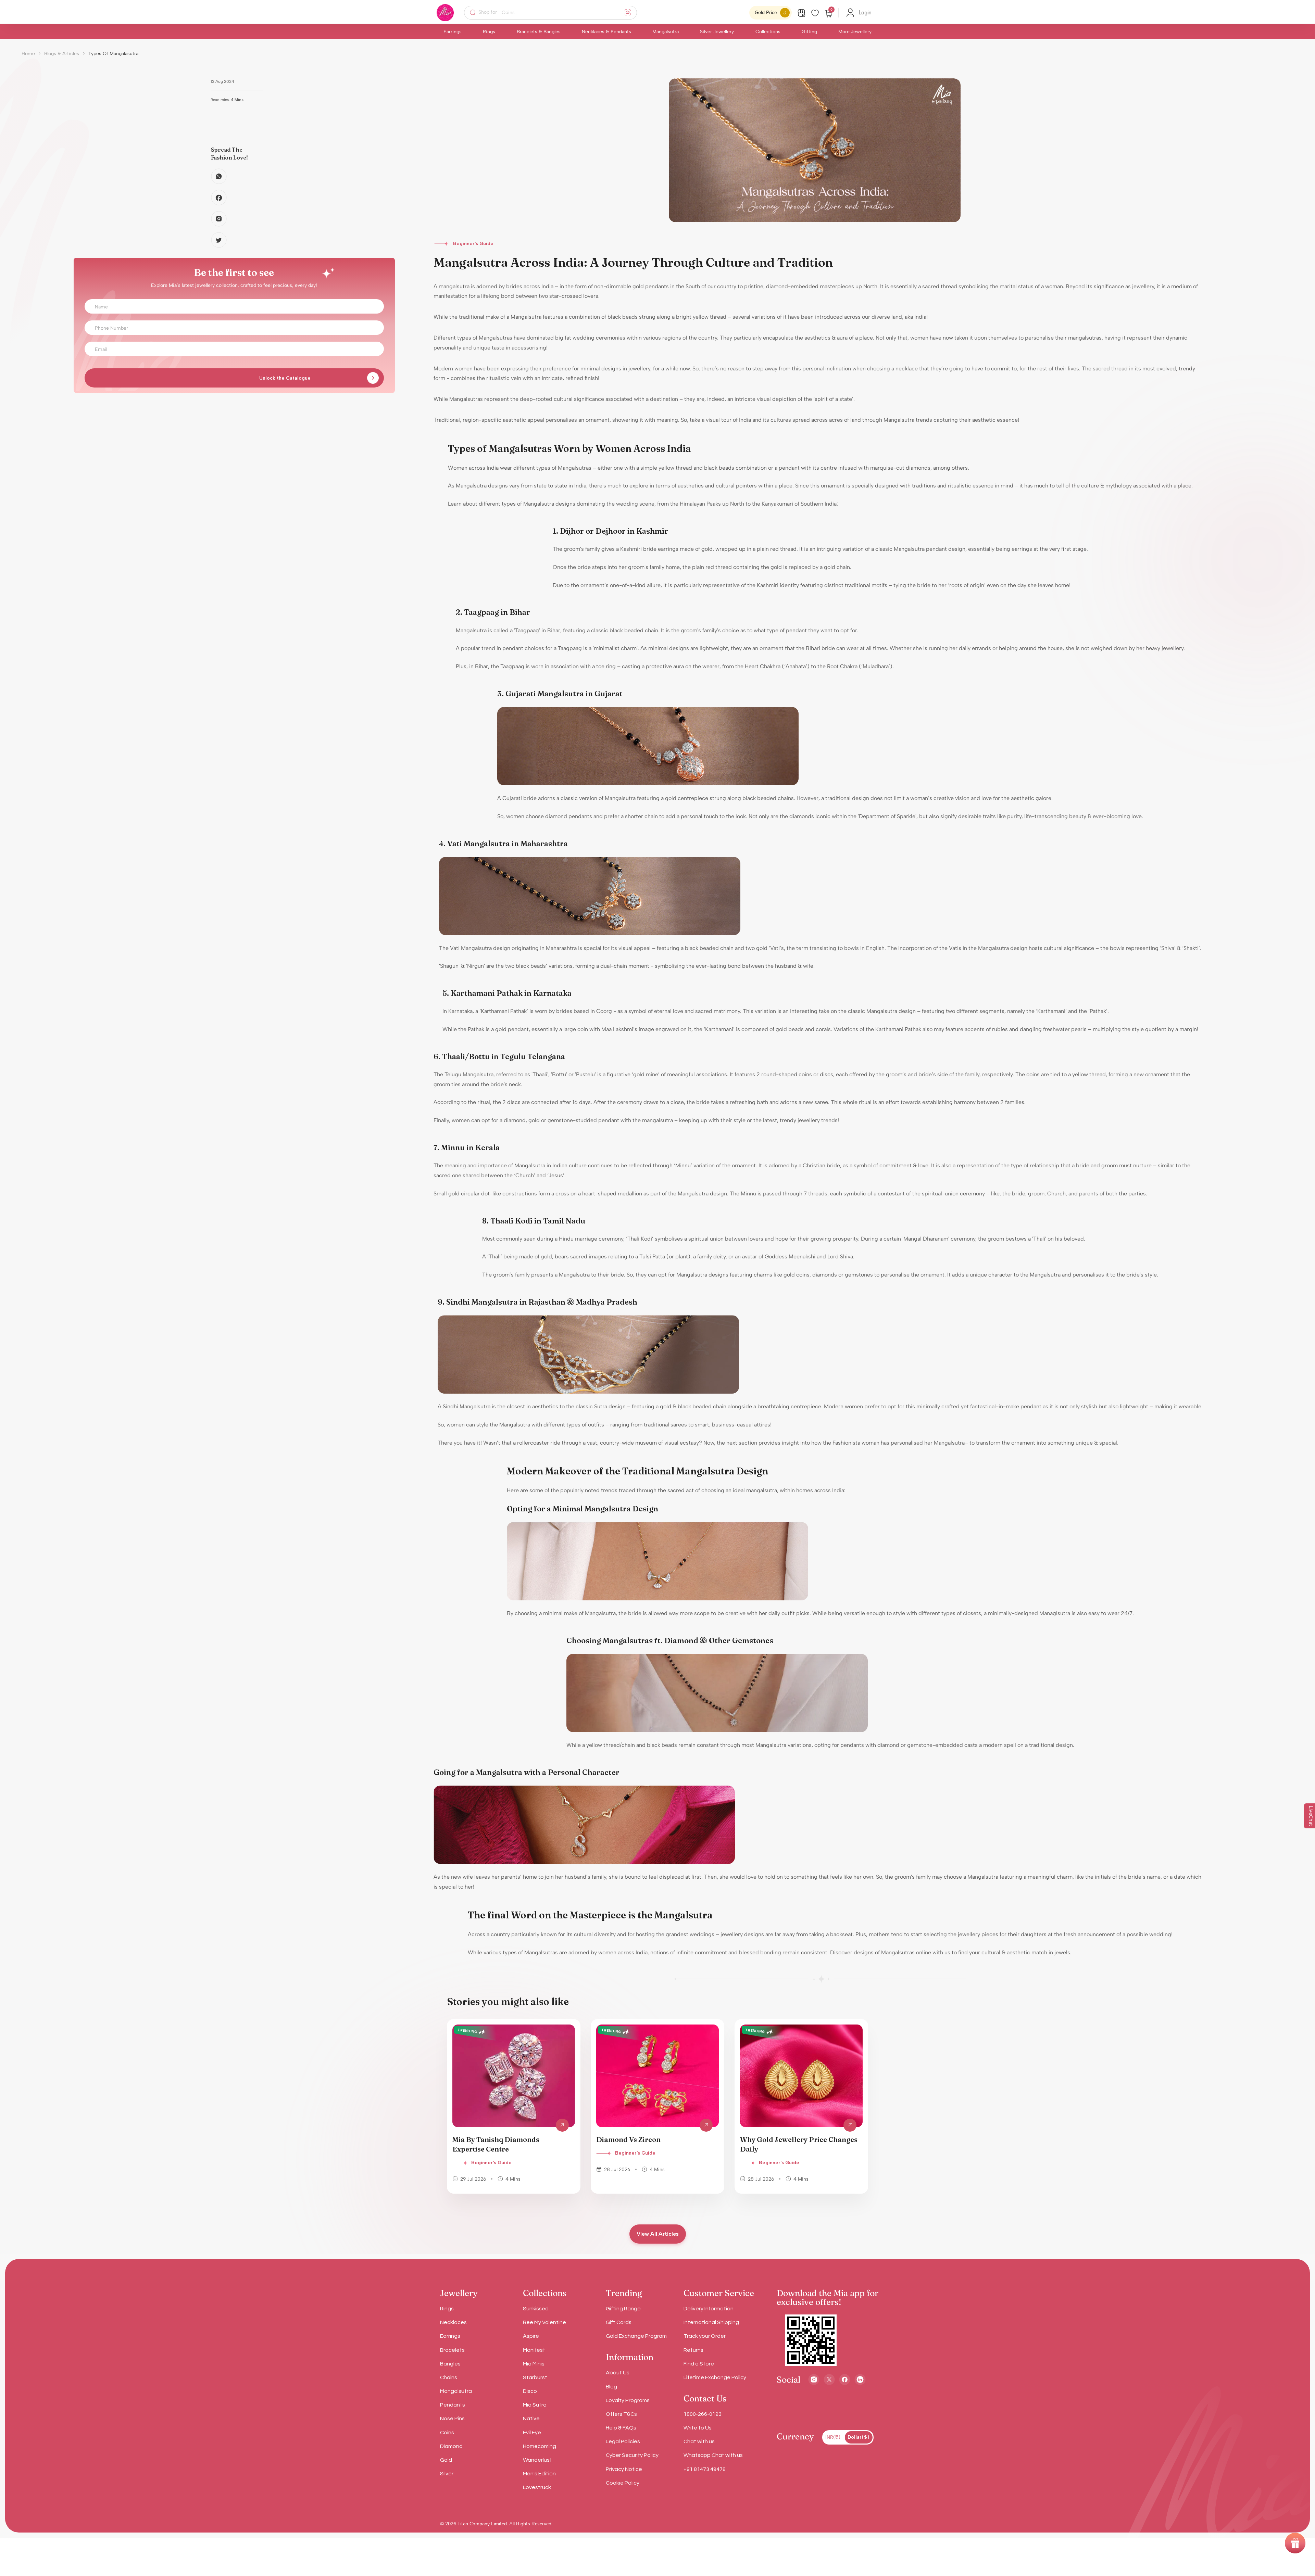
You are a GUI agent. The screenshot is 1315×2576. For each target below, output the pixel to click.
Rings (489, 32)
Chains (449, 2377)
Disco (530, 2391)
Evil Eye (532, 2433)
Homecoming (540, 2446)
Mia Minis (534, 2364)
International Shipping (711, 2322)
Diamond (451, 2446)
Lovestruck (537, 2487)
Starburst (535, 2377)
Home (28, 54)
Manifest (534, 2350)
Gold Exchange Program (636, 2336)
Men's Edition (539, 2474)
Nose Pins (452, 2419)
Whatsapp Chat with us (713, 2455)
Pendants (453, 2405)
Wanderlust (537, 2460)
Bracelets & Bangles (539, 32)
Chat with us (699, 2441)
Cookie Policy (623, 2483)
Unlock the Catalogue (285, 378)
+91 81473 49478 (705, 2469)
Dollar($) (859, 2437)
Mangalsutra (666, 32)
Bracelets (452, 2350)
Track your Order (705, 2336)
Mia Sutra (535, 2405)
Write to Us (698, 2428)
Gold (446, 2460)
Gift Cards (619, 2322)
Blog (611, 2387)
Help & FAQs (621, 2428)
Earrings (453, 32)
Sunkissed (536, 2309)
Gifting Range (623, 2309)
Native (531, 2419)
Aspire (531, 2336)
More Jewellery (855, 32)
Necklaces (453, 2322)
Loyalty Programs (628, 2400)
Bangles (450, 2364)
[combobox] (555, 13)
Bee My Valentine (544, 2322)
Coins (447, 2433)
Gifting (809, 32)
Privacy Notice (624, 2469)
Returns (693, 2350)
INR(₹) (833, 2437)
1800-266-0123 (703, 2414)
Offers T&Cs (621, 2414)
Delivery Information (709, 2309)
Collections (768, 32)
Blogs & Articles (62, 54)
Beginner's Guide (491, 2163)
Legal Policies (623, 2441)
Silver (447, 2474)
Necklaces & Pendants (606, 32)
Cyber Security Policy (632, 2455)
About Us (618, 2373)
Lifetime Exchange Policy (715, 2377)
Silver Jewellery (717, 32)
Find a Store (699, 2364)
